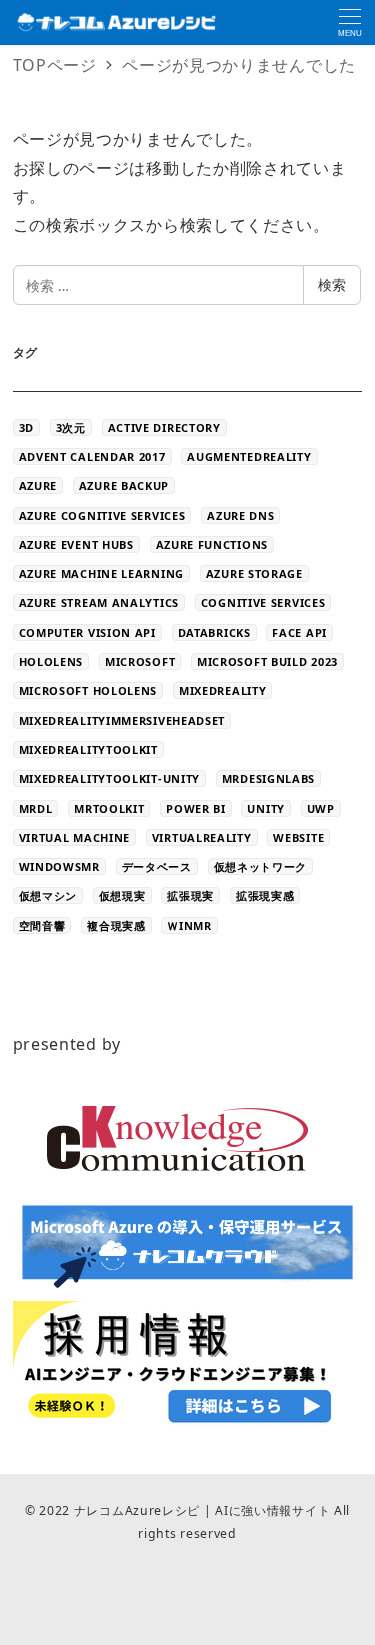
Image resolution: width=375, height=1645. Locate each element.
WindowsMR (59, 866)
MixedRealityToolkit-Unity (110, 778)
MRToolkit (109, 808)
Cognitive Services (263, 602)
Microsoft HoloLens (88, 690)
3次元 (71, 427)
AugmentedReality (249, 456)
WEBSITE (298, 837)
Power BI (196, 808)
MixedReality (222, 690)
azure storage (254, 573)
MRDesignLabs (268, 778)
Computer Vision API (87, 632)
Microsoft (140, 661)
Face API (299, 632)
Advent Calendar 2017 (92, 456)
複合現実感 (116, 925)
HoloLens (51, 661)
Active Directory (164, 427)
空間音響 (42, 925)
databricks (214, 632)
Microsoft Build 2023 (267, 661)
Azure (38, 485)
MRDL (36, 808)
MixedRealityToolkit (88, 749)
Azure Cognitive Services (102, 515)
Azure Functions (212, 544)
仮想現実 (122, 895)
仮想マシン (48, 895)
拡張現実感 (265, 895)
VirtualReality (202, 837)
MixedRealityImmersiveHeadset (122, 720)
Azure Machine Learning (101, 573)
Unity (266, 808)
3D (26, 427)
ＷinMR (189, 925)
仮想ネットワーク (261, 866)
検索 (332, 284)
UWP (321, 808)
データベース (157, 866)
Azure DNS (240, 515)
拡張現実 (190, 895)
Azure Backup (124, 485)
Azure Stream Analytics (99, 602)
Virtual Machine (75, 837)
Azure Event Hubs (76, 544)
